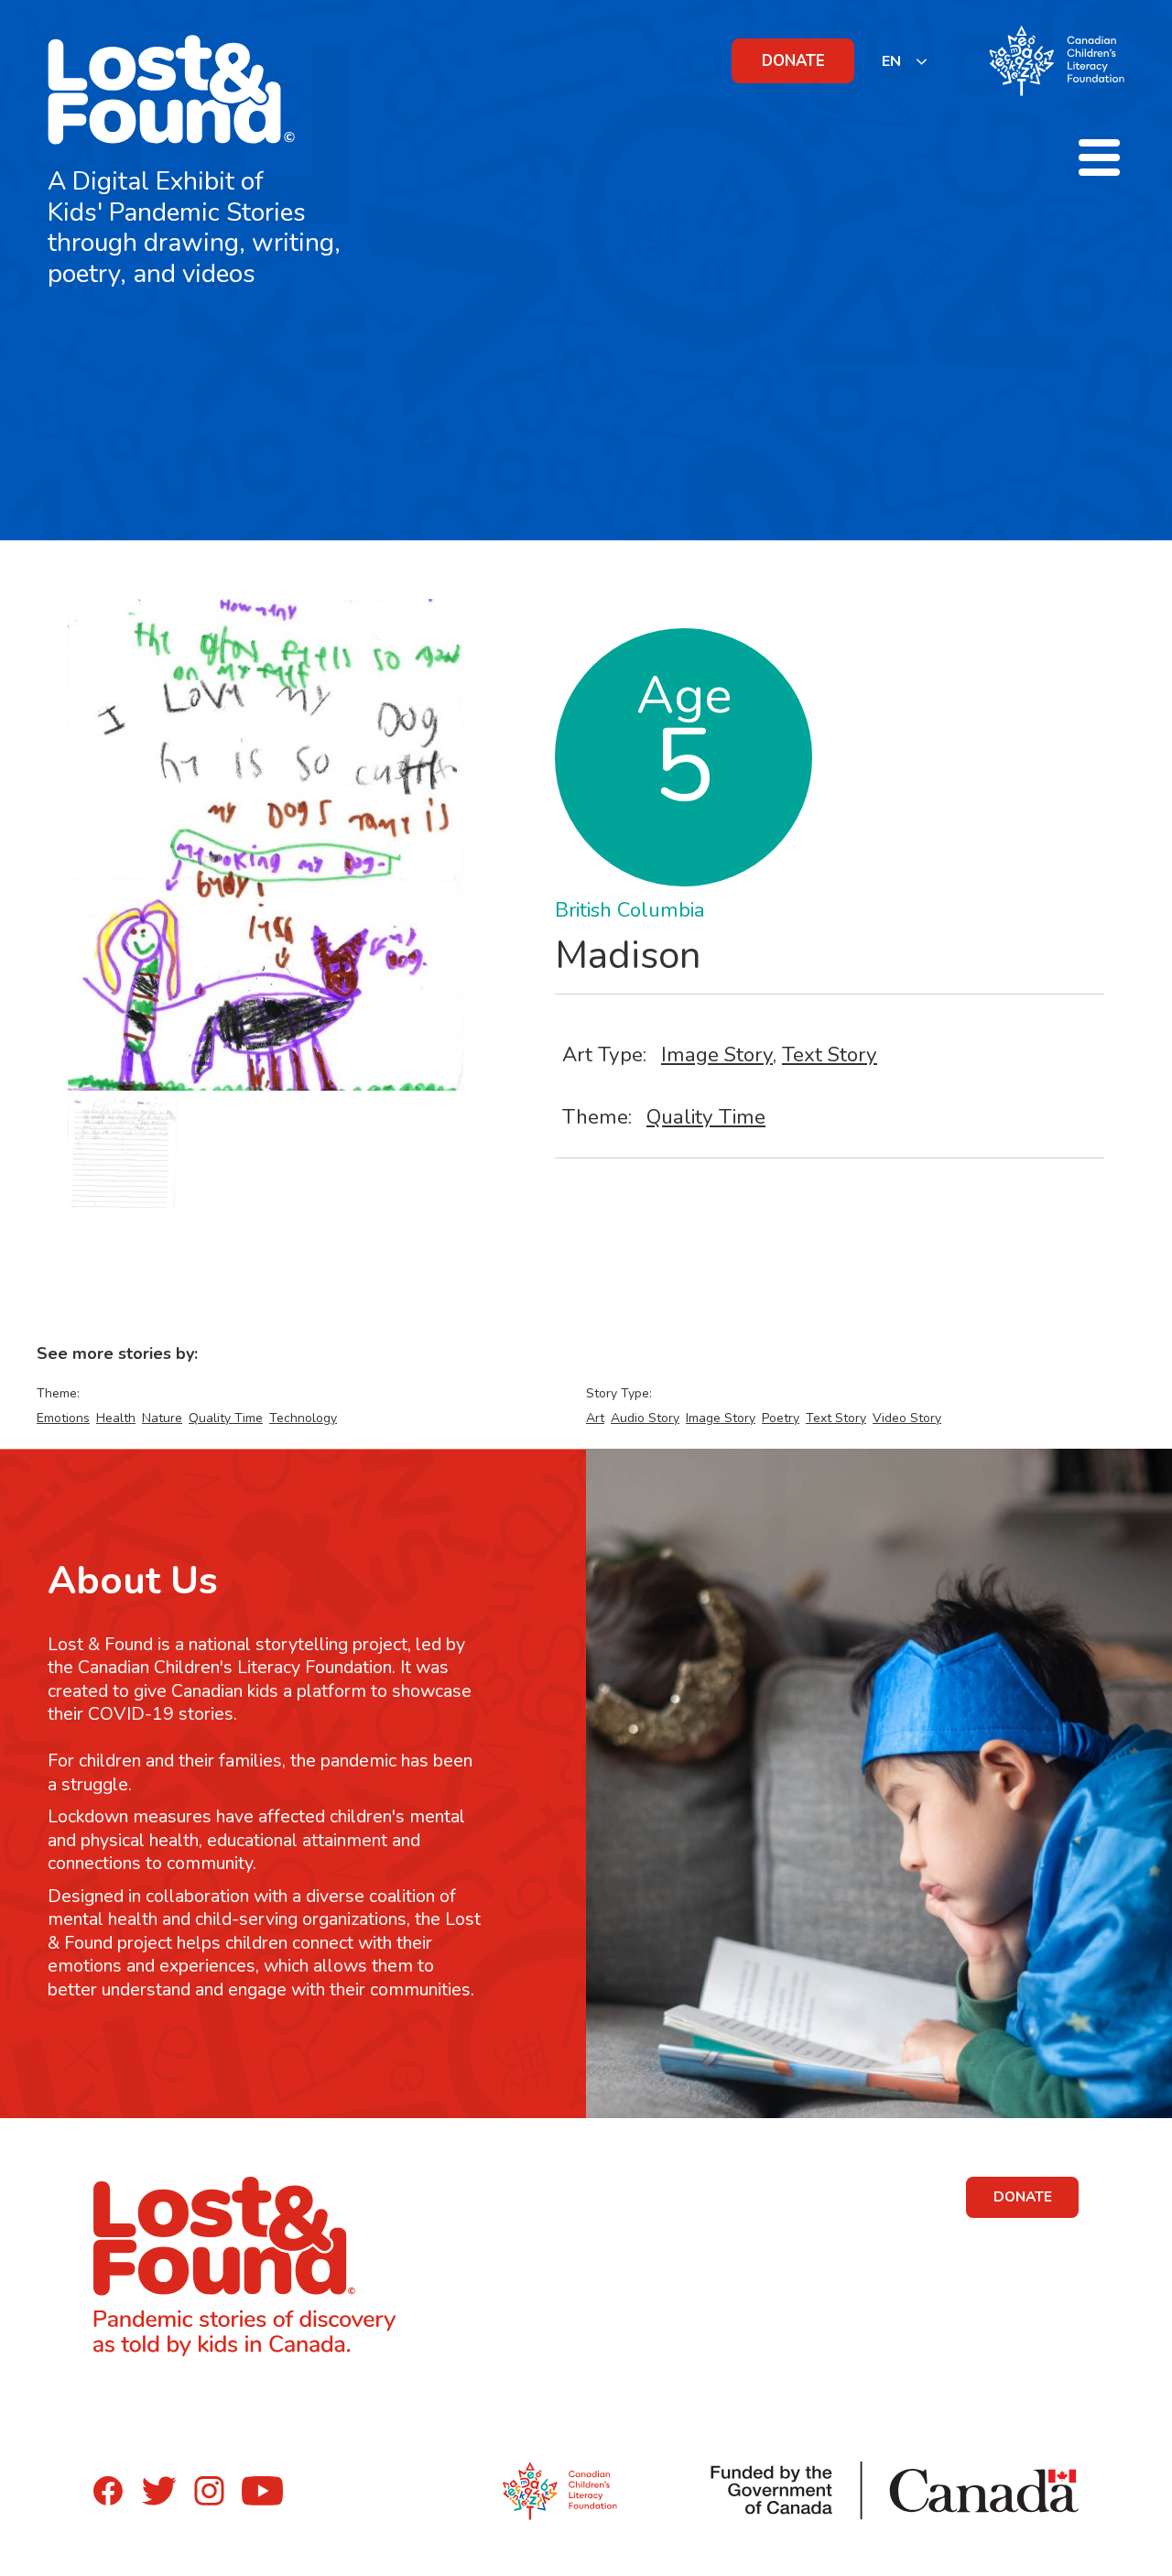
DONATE (793, 61)
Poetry (781, 1418)
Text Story (830, 1054)
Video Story (907, 1418)
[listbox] (905, 61)
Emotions (63, 1418)
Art (595, 1418)
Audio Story (645, 1418)
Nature (162, 1418)
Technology (303, 1418)
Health (116, 1418)
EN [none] (891, 61)
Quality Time (706, 1117)
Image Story (717, 1054)
